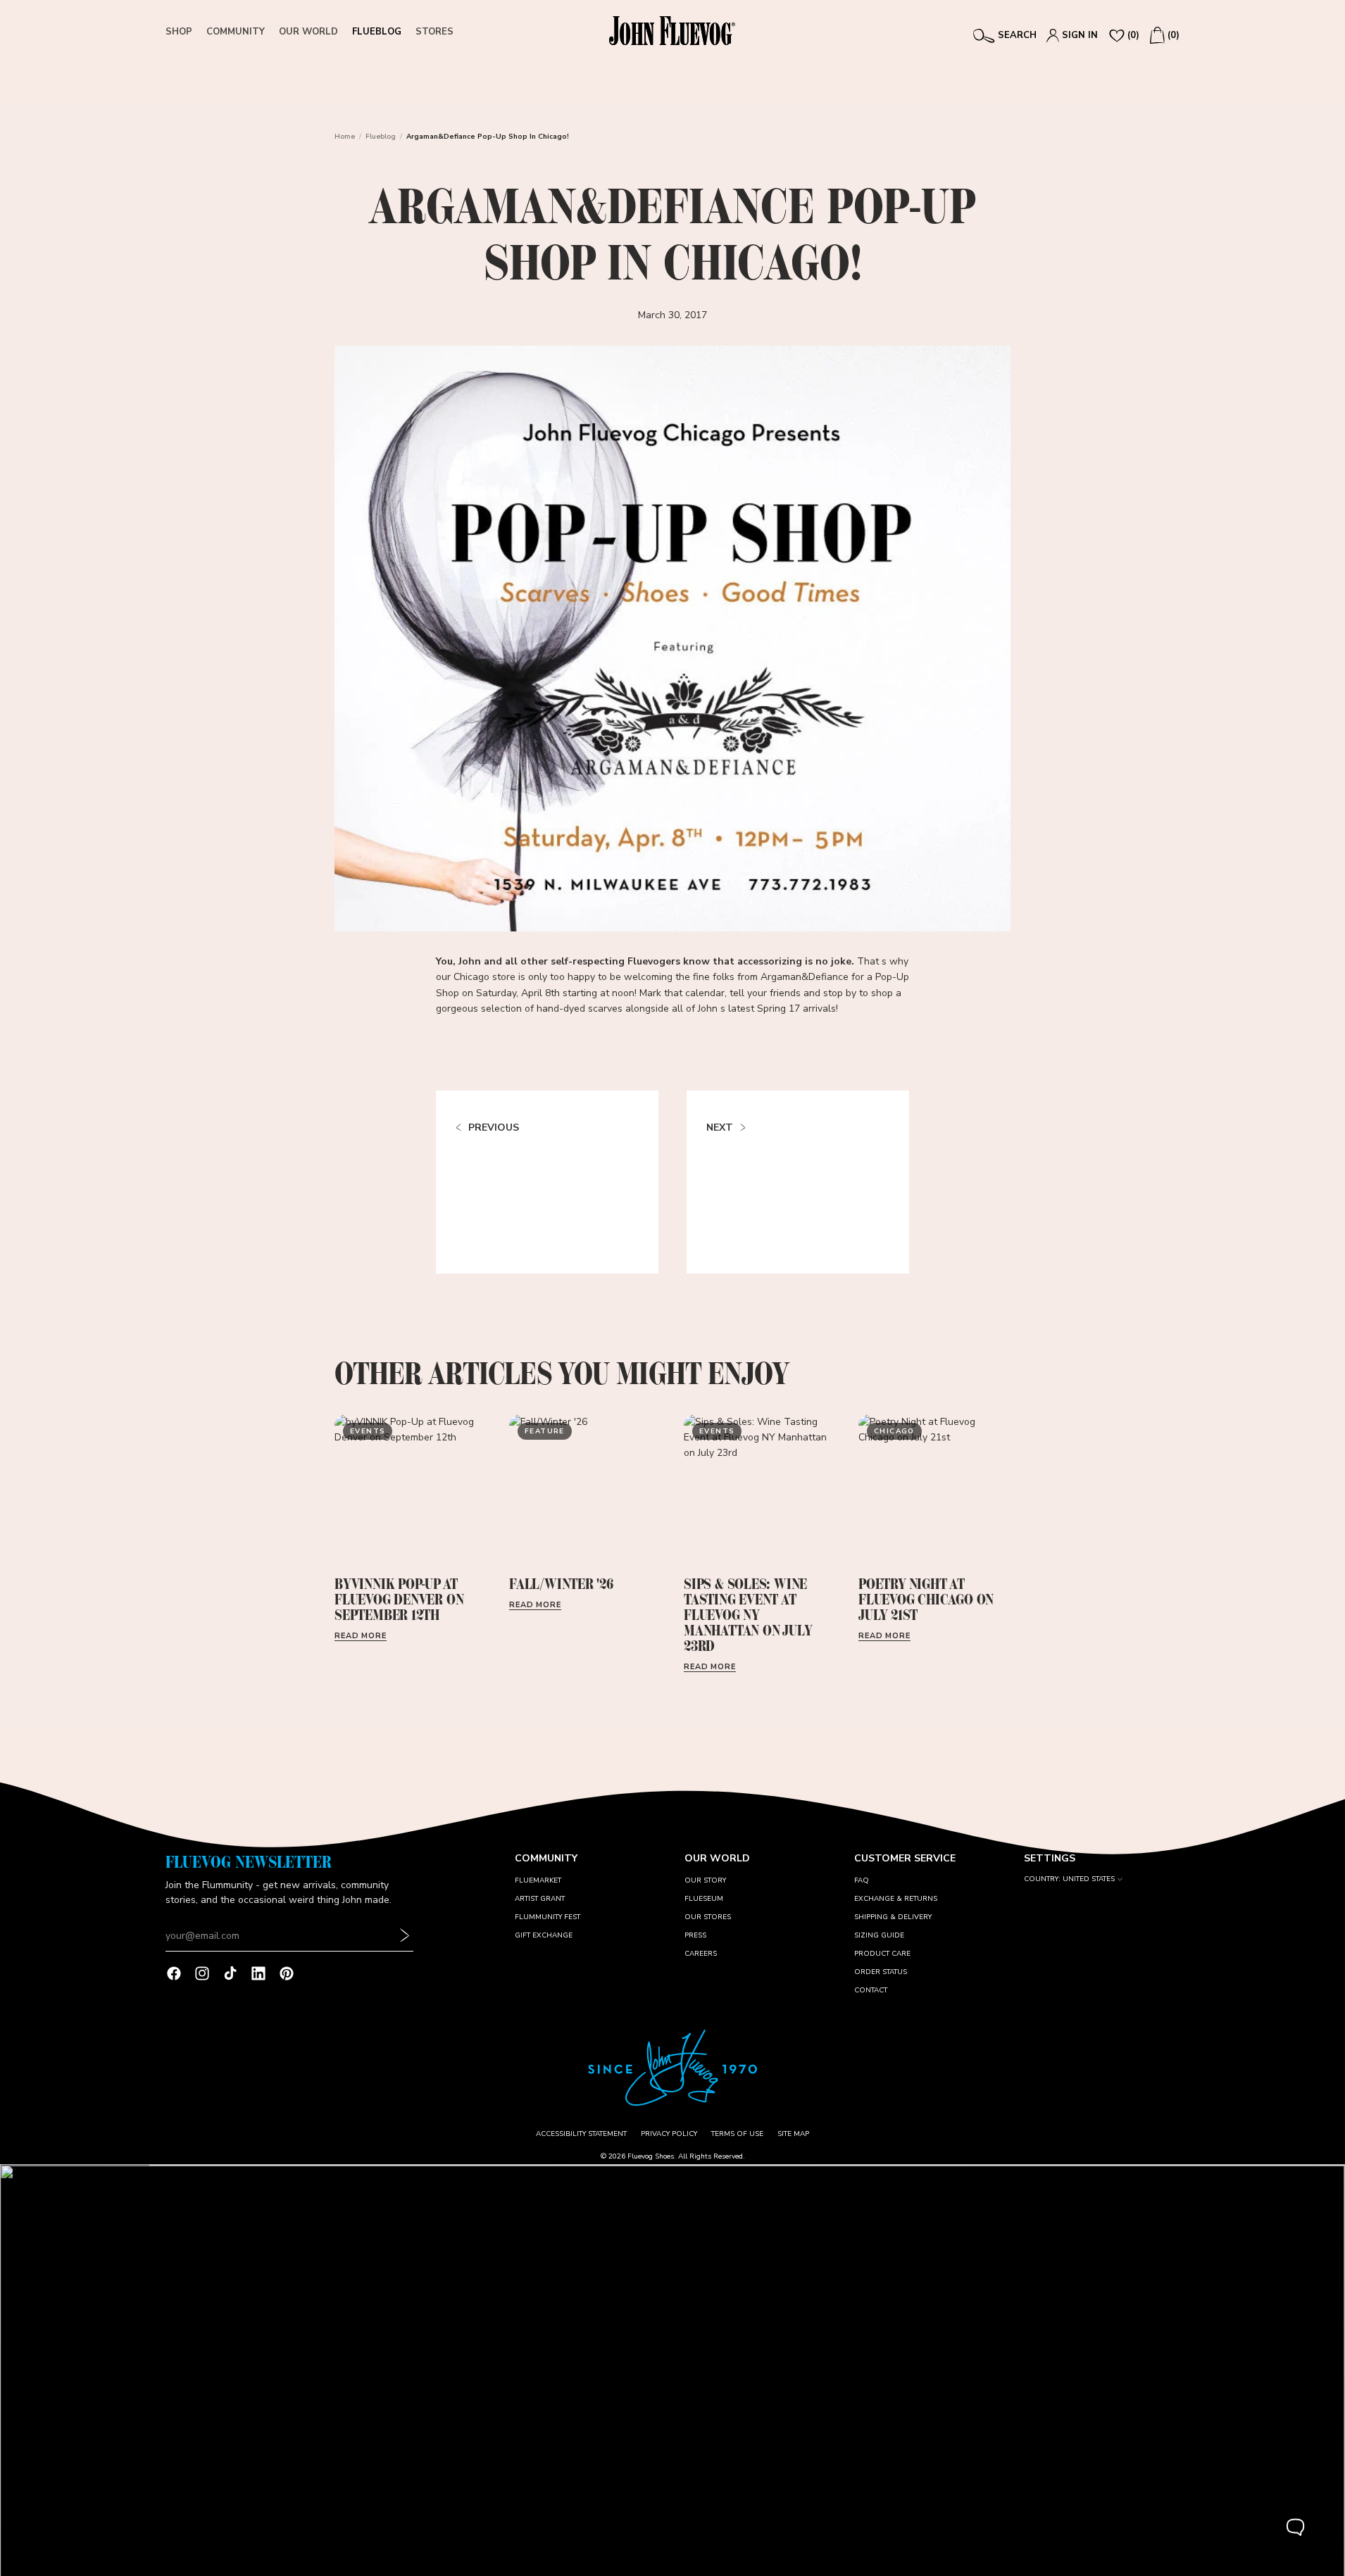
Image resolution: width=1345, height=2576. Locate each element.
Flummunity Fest (548, 1917)
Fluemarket (538, 1880)
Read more (361, 1636)
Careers (701, 1954)
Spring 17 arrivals (796, 1009)
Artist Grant (540, 1899)
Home (345, 137)
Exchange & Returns (896, 1899)
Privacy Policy (669, 2134)
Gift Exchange (544, 1935)
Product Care (882, 1954)
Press (695, 1935)
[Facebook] (174, 1973)
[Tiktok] (230, 1973)
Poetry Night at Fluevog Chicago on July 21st (926, 1599)
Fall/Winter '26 (561, 1584)
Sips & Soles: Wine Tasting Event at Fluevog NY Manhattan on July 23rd (747, 1615)
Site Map (793, 2134)
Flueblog (381, 137)
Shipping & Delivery (893, 1917)
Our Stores (708, 1917)
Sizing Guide (879, 1935)
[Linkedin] (258, 1973)
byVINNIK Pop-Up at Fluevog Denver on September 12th (399, 1599)
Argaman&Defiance (805, 977)
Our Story (705, 1880)
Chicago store (484, 977)
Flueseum (704, 1899)
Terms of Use (737, 2134)
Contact (871, 1990)
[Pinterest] (287, 1973)
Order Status (881, 1972)
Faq (862, 1880)
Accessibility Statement (581, 2134)
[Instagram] (202, 1973)
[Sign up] (405, 1936)
